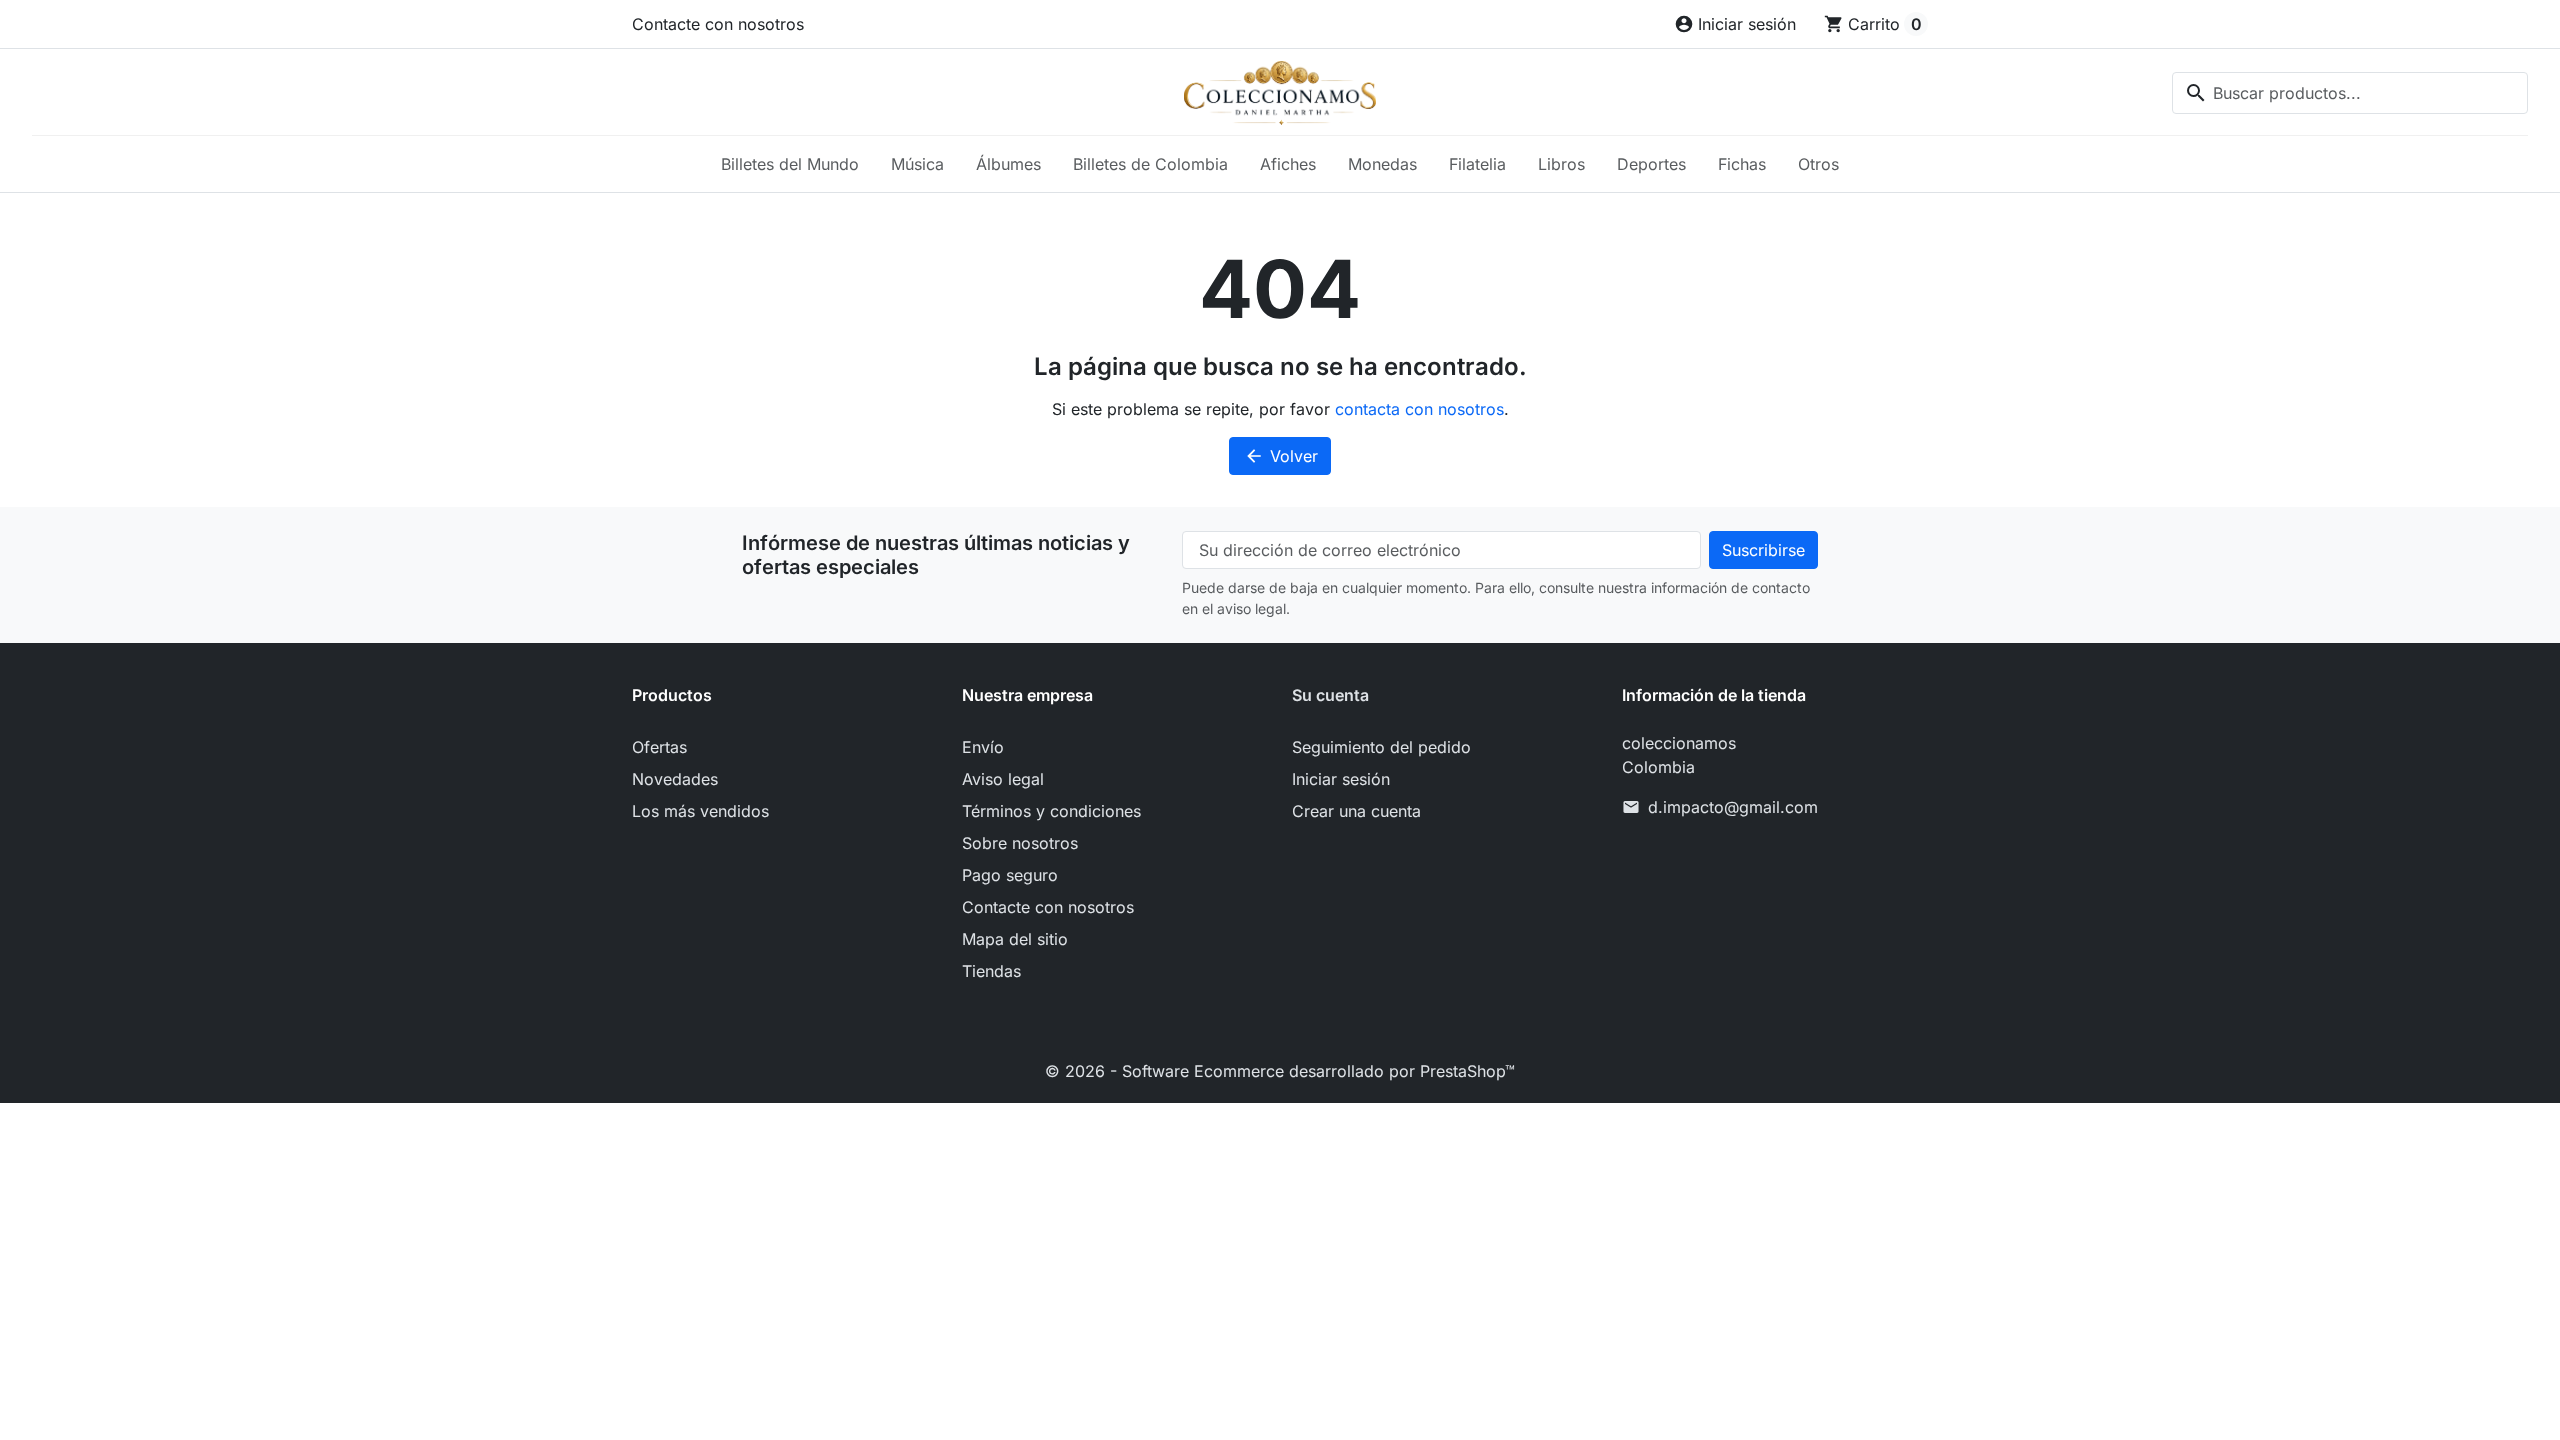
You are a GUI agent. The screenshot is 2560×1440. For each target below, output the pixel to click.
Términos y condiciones (1051, 811)
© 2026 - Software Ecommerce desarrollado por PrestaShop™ (1280, 1071)
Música (917, 164)
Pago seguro (1010, 875)
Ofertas (659, 747)
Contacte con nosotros (718, 24)
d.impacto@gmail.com (1733, 807)
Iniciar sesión (1341, 779)
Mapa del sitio (1015, 939)
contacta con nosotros (1419, 409)
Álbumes (1008, 164)
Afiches (1288, 164)
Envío (983, 747)
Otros (1818, 164)
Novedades (675, 779)
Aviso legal (1003, 779)
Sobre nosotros (1020, 843)
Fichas (1742, 164)
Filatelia (1477, 164)
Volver (1281, 456)
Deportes (1651, 164)
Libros (1561, 164)
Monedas (1382, 164)
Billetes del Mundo (790, 164)
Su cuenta (1330, 695)
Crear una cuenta (1356, 811)
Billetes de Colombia (1150, 164)
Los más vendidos (700, 811)
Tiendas (991, 971)
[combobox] (2350, 93)
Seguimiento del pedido (1381, 747)
